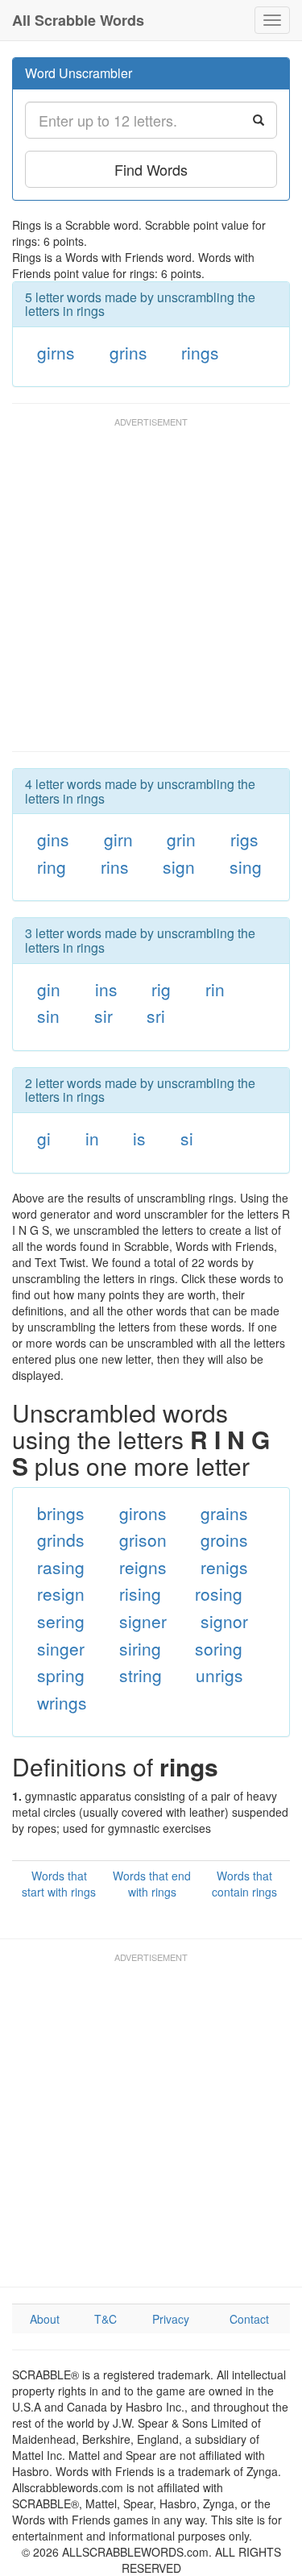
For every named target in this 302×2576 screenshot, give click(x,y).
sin (48, 1016)
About (45, 2319)
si (187, 1138)
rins (115, 866)
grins (128, 352)
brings (61, 1513)
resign (61, 1593)
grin (181, 839)
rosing (219, 1593)
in (92, 1138)
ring (52, 866)
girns (56, 352)
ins (106, 989)
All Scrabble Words (78, 20)
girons (143, 1513)
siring (140, 1648)
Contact (249, 2319)
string (141, 1675)
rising (140, 1593)
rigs (244, 839)
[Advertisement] (151, 592)
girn (118, 839)
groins (224, 1539)
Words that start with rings (59, 1884)
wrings (62, 1702)
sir (103, 1016)
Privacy (171, 2319)
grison (143, 1539)
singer (61, 1648)
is (139, 1138)
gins (53, 839)
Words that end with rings (152, 1884)
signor (224, 1621)
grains (224, 1513)
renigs (224, 1567)
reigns (143, 1567)
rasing (61, 1567)
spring (61, 1675)
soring (219, 1648)
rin (215, 989)
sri (156, 1016)
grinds (61, 1539)
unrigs (219, 1675)
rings (200, 352)
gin (49, 989)
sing (246, 866)
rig (161, 989)
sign (179, 866)
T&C (105, 2319)
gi (44, 1138)
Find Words (151, 169)
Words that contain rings (244, 1884)
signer (143, 1621)
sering (61, 1621)
